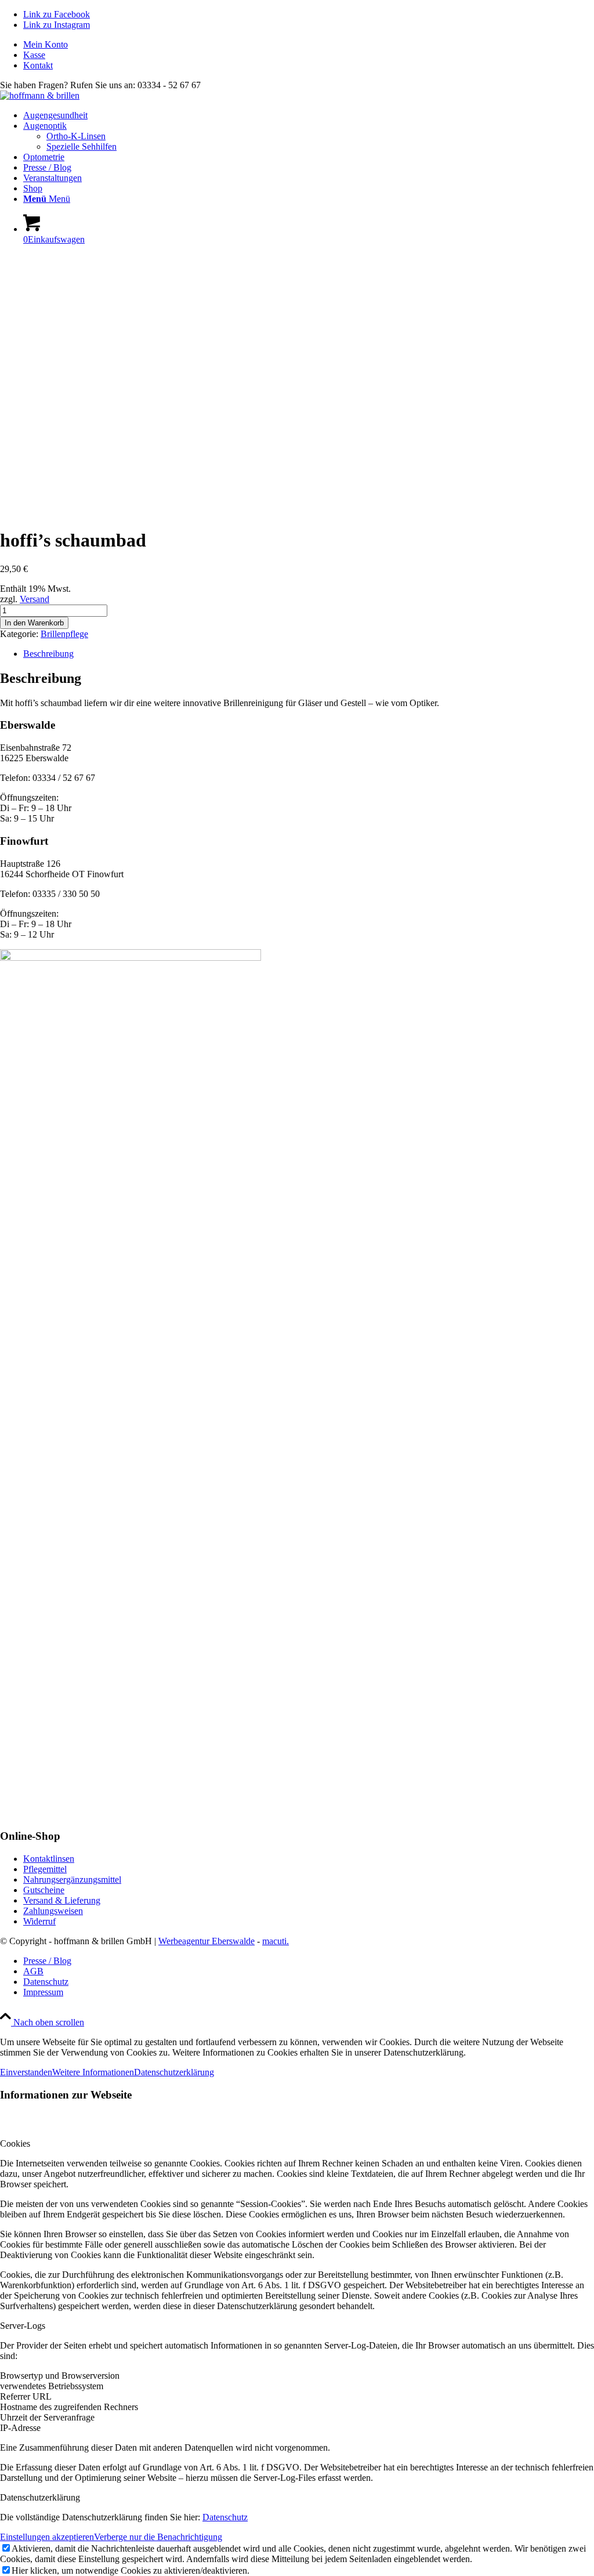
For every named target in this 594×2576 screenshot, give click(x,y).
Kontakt (38, 65)
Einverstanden (26, 2072)
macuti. (276, 1941)
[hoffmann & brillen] (40, 95)
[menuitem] (309, 45)
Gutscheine (44, 1890)
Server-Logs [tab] (23, 2326)
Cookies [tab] (15, 2143)
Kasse (34, 55)
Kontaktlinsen (49, 1859)
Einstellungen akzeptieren (47, 2537)
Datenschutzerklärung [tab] (40, 2497)
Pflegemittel (45, 1869)
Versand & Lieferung (62, 1900)
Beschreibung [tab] (48, 654)
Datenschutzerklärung (174, 2072)
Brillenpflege (64, 634)
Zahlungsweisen (53, 1911)
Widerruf (39, 1921)
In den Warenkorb (34, 623)
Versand (35, 599)
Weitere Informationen (93, 2072)
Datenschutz (225, 2517)
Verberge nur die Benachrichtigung (158, 2537)
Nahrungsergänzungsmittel (72, 1879)
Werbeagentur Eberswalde (207, 1941)
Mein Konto (46, 44)
